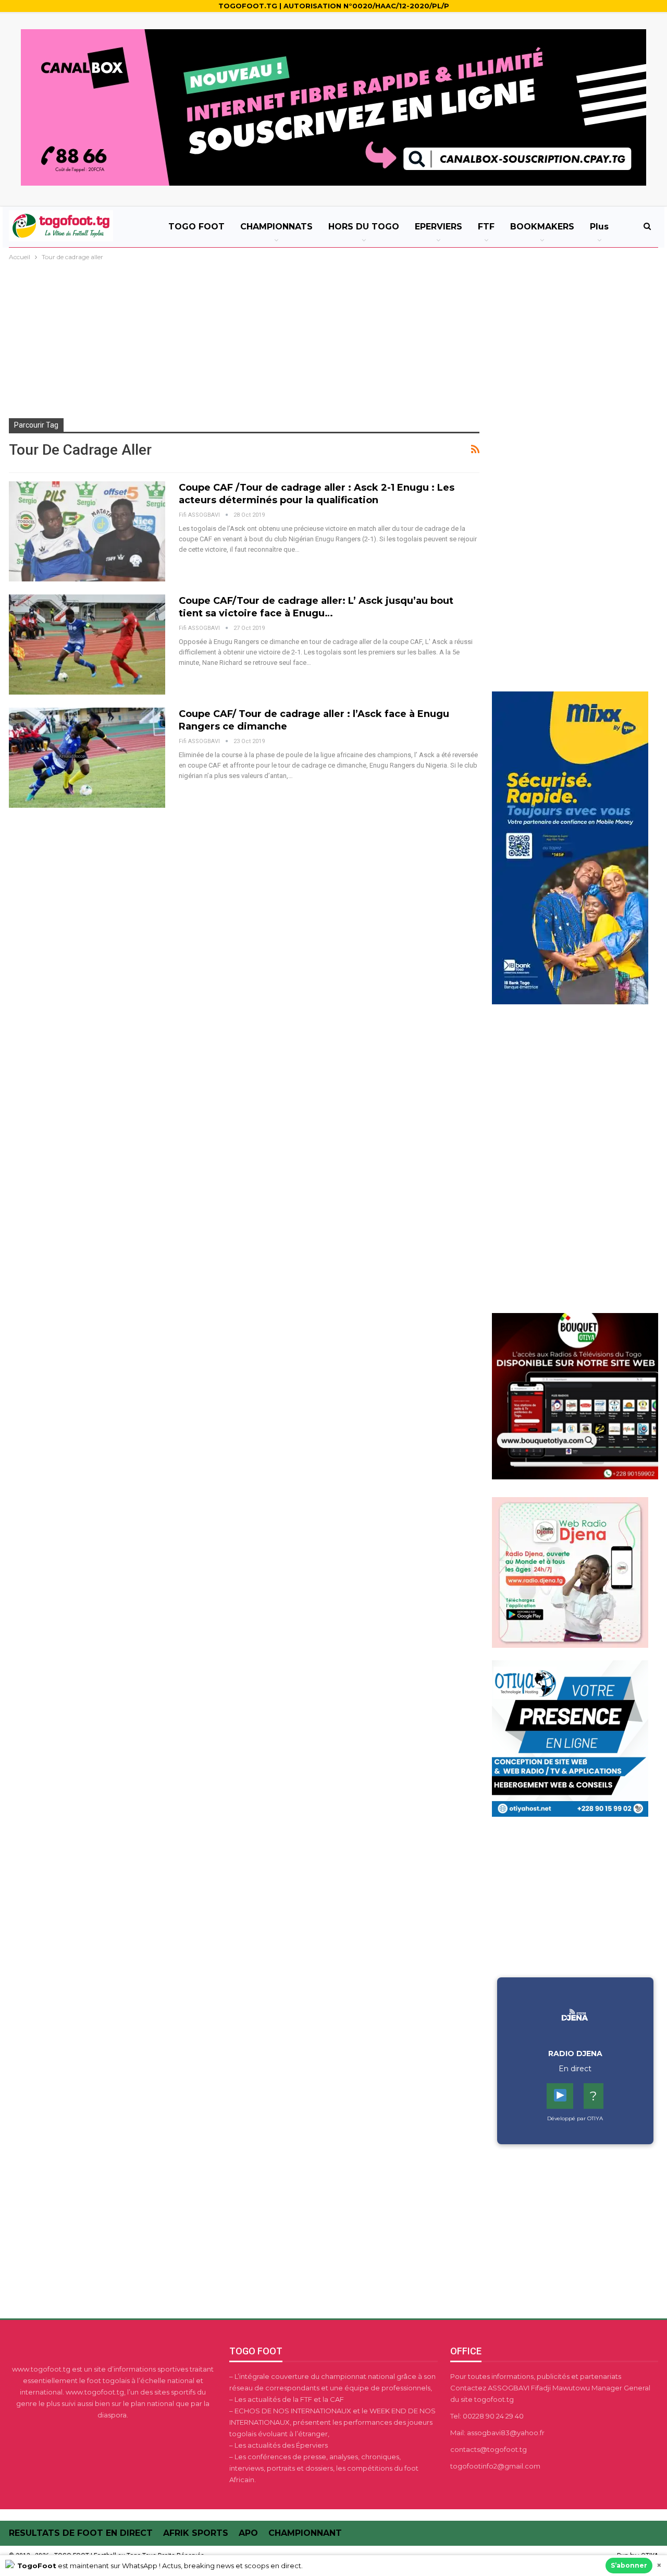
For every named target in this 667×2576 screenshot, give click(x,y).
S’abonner (629, 2565)
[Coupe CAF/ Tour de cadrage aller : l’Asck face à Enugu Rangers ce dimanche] (87, 758)
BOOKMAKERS (542, 227)
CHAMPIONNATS (276, 227)
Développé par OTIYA (575, 2118)
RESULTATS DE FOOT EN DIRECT (81, 2533)
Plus (599, 227)
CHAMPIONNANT (305, 2533)
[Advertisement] (333, 341)
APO (248, 2533)
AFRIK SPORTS (196, 2533)
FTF (486, 227)
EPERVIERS (439, 227)
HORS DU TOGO (364, 227)
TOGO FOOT (196, 227)
